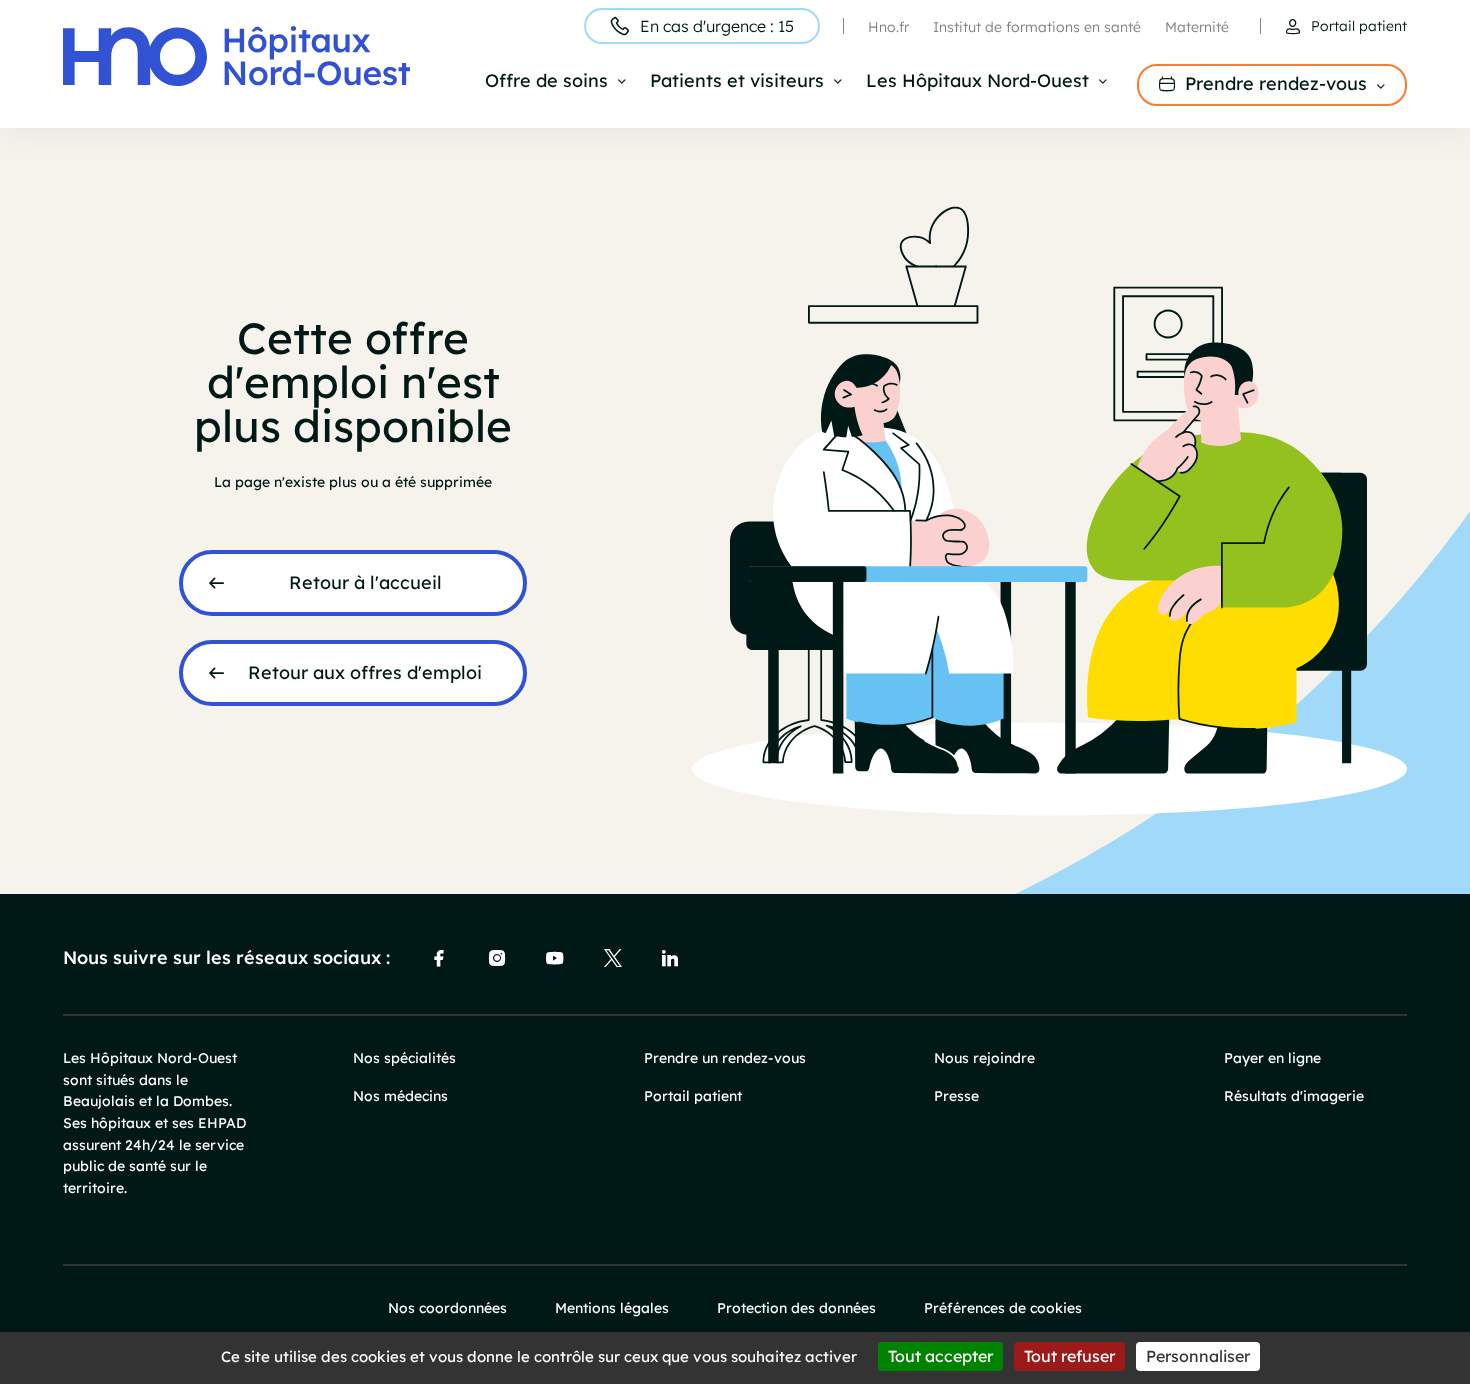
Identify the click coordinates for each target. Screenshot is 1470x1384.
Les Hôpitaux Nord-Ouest (977, 82)
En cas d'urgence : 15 (717, 26)
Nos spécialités (404, 1058)
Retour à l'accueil (365, 582)
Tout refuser (1069, 1356)
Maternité (1197, 27)
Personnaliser (1198, 1356)
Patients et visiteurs (737, 82)
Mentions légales (612, 1308)
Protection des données (796, 1308)
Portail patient (1359, 26)
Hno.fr (888, 27)
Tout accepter (940, 1356)
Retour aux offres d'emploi (365, 672)
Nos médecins (400, 1096)
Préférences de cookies (1003, 1308)
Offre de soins (546, 82)
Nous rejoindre (984, 1058)
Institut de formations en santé (1037, 27)
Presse (956, 1096)
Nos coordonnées (447, 1308)
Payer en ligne (1272, 1058)
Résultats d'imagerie (1294, 1096)
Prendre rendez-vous (1276, 83)
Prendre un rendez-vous (725, 1058)
